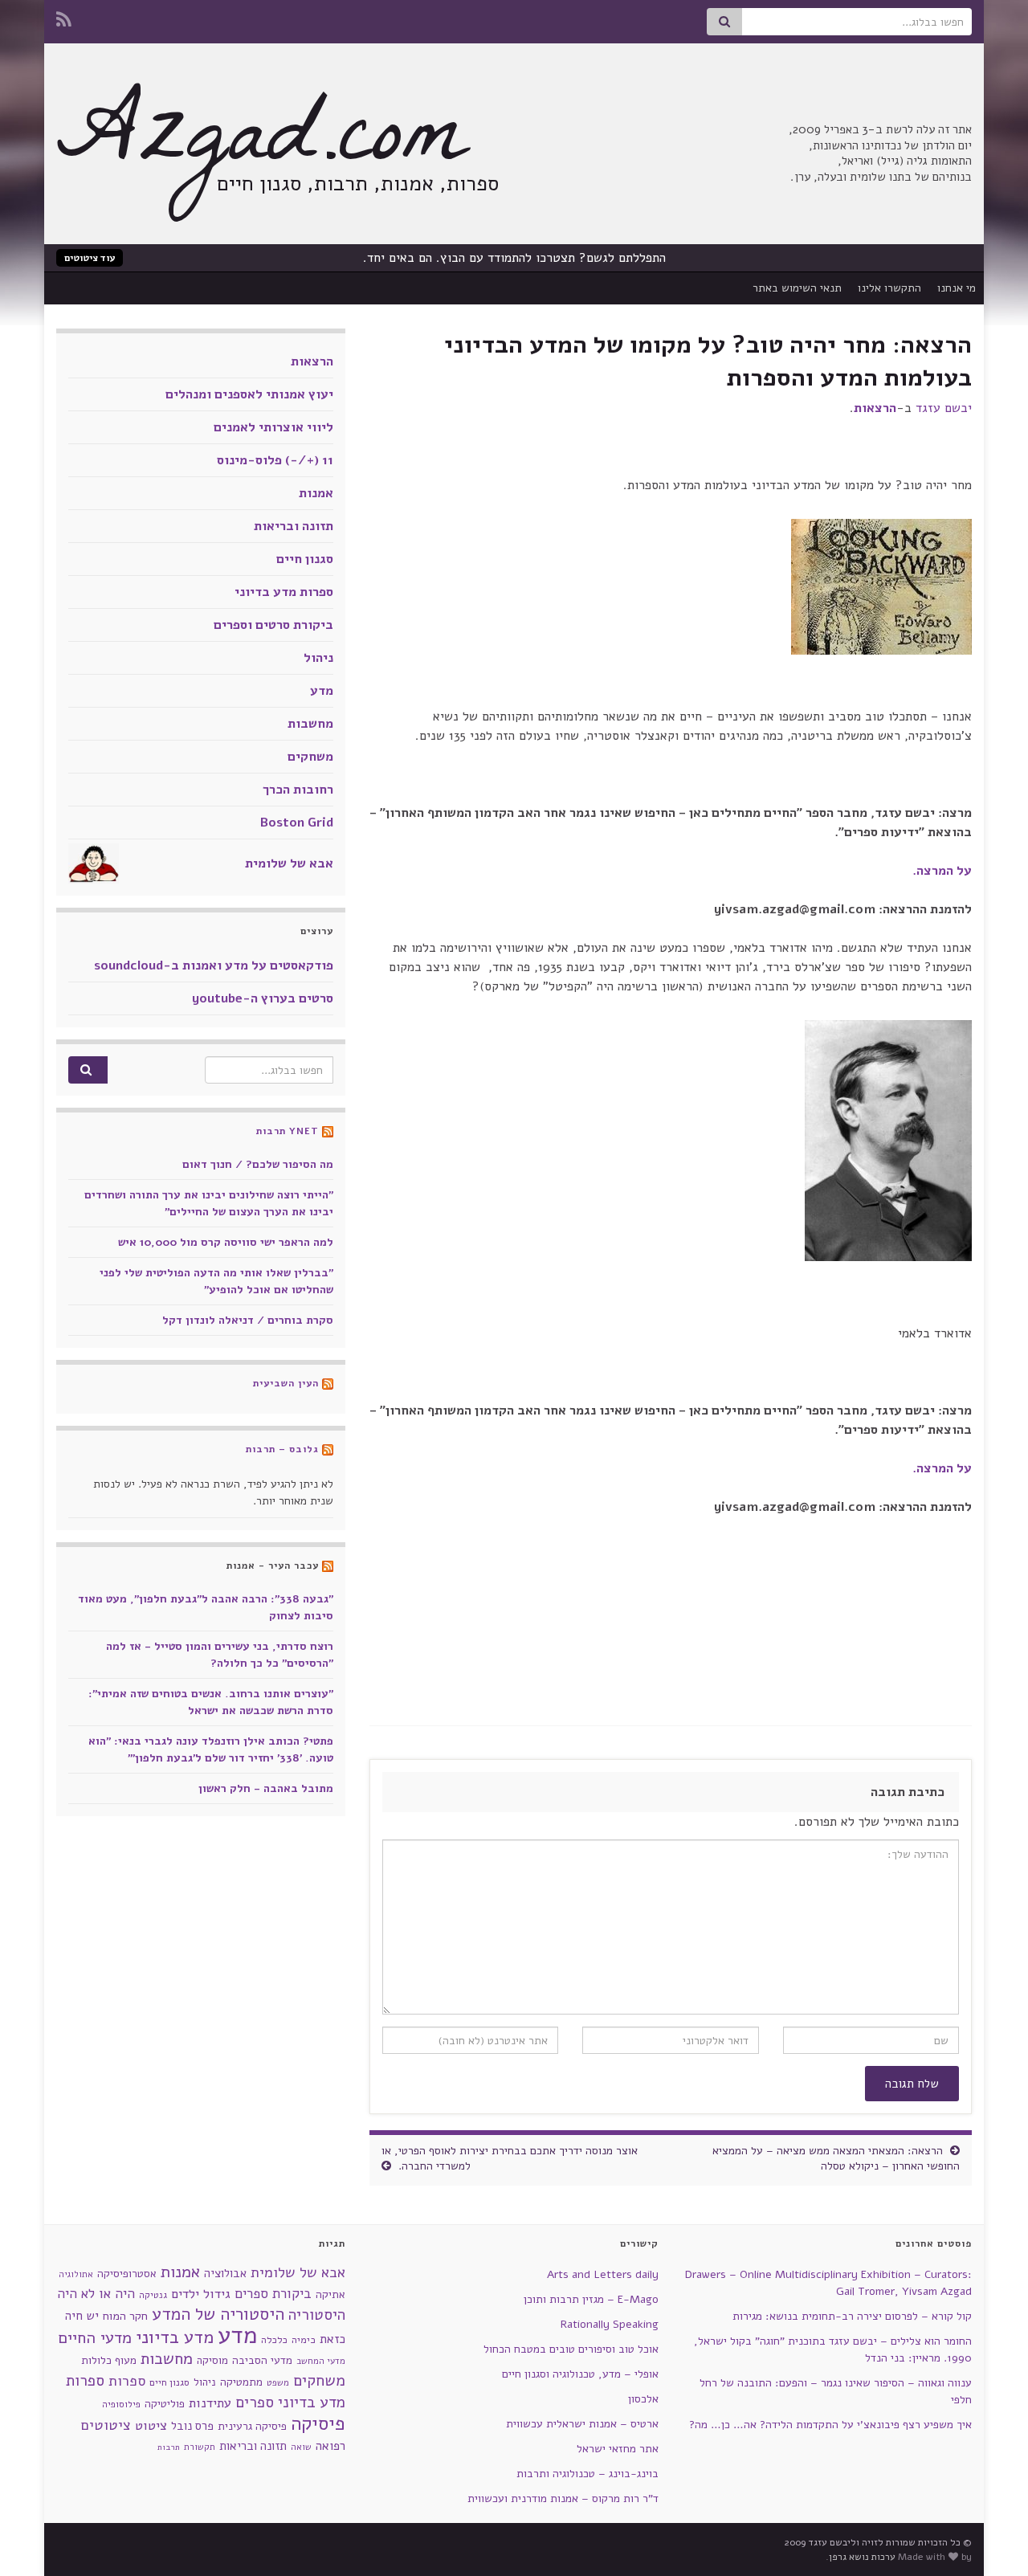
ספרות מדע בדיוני (284, 592)
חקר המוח (125, 2316)
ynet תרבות (288, 1131)
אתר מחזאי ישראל (618, 2449)
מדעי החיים (95, 2338)
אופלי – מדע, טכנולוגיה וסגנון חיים (580, 2374)
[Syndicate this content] (328, 1131)
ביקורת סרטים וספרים (273, 625)
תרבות (169, 2447)
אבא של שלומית (289, 863)
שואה (301, 2447)
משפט (278, 2383)
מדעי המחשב (321, 2361)
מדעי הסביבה (262, 2360)
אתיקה (330, 2294)
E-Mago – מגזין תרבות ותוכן (591, 2299)
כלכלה (274, 2340)
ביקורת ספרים (273, 2294)
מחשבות (310, 724)
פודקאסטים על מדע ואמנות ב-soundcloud (214, 965)
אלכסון (643, 2399)
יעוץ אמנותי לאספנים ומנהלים (249, 394)
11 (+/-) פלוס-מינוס (275, 460)
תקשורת (200, 2447)
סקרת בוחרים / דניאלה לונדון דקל (248, 1320)
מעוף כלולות (109, 2360)
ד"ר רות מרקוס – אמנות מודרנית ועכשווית (563, 2498)
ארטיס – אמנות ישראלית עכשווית (582, 2424)
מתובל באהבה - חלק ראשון (266, 1788)
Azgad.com (261, 145)
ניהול (318, 658)
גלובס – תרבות (282, 1449)
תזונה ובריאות (294, 526)
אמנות (316, 493)
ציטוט (151, 2425)
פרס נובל (192, 2426)
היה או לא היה (96, 2294)
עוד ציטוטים (90, 258)
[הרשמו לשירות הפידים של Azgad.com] (64, 18)
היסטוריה (317, 2315)
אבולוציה (225, 2273)
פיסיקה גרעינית (252, 2426)
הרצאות (875, 408)
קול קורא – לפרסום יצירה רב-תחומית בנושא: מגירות (852, 2316)
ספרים (255, 2402)
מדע (322, 691)
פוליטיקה (165, 2404)
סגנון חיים (305, 559)
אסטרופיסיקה (127, 2274)
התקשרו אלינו (889, 288)
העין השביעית (286, 1383)
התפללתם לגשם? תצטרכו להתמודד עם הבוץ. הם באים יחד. (514, 258)
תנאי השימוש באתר (797, 288)
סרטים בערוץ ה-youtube (263, 998)
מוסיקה (212, 2360)
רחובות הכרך (298, 790)
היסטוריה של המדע (218, 2314)
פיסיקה (318, 2423)
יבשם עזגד (944, 408)
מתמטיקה (241, 2382)
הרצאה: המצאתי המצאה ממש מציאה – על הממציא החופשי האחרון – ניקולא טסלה (836, 2158)
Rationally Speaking (610, 2324)
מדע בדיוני (175, 2337)
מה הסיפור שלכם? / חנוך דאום (258, 1164)
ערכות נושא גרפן (862, 2557)
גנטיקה (153, 2295)
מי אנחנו (957, 288)
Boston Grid (297, 823)
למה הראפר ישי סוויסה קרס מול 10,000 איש (226, 1242)
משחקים (310, 757)
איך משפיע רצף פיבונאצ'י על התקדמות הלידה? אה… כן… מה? (830, 2425)
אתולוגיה (76, 2274)
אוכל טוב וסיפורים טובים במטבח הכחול (571, 2349)
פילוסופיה (121, 2404)
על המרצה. (942, 871)
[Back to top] (36, 2540)
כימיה (304, 2339)
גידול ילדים (201, 2294)
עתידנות (210, 2403)
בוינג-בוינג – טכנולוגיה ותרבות (587, 2474)
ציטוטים (106, 2425)
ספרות (127, 2381)
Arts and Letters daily (603, 2274)
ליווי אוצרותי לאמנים (273, 427)
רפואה (330, 2446)
